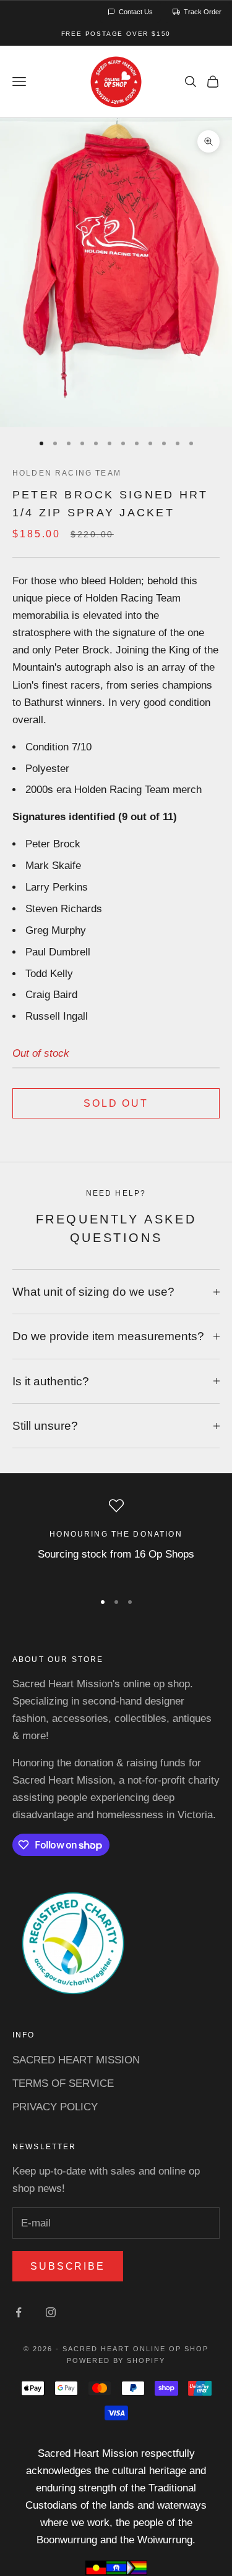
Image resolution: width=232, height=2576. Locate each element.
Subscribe (68, 2266)
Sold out (116, 1103)
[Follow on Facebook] (19, 2312)
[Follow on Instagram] (51, 2312)
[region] (116, 1539)
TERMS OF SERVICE (63, 2083)
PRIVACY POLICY (55, 2107)
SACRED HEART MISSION (76, 2060)
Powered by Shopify (116, 2360)
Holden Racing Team (67, 473)
